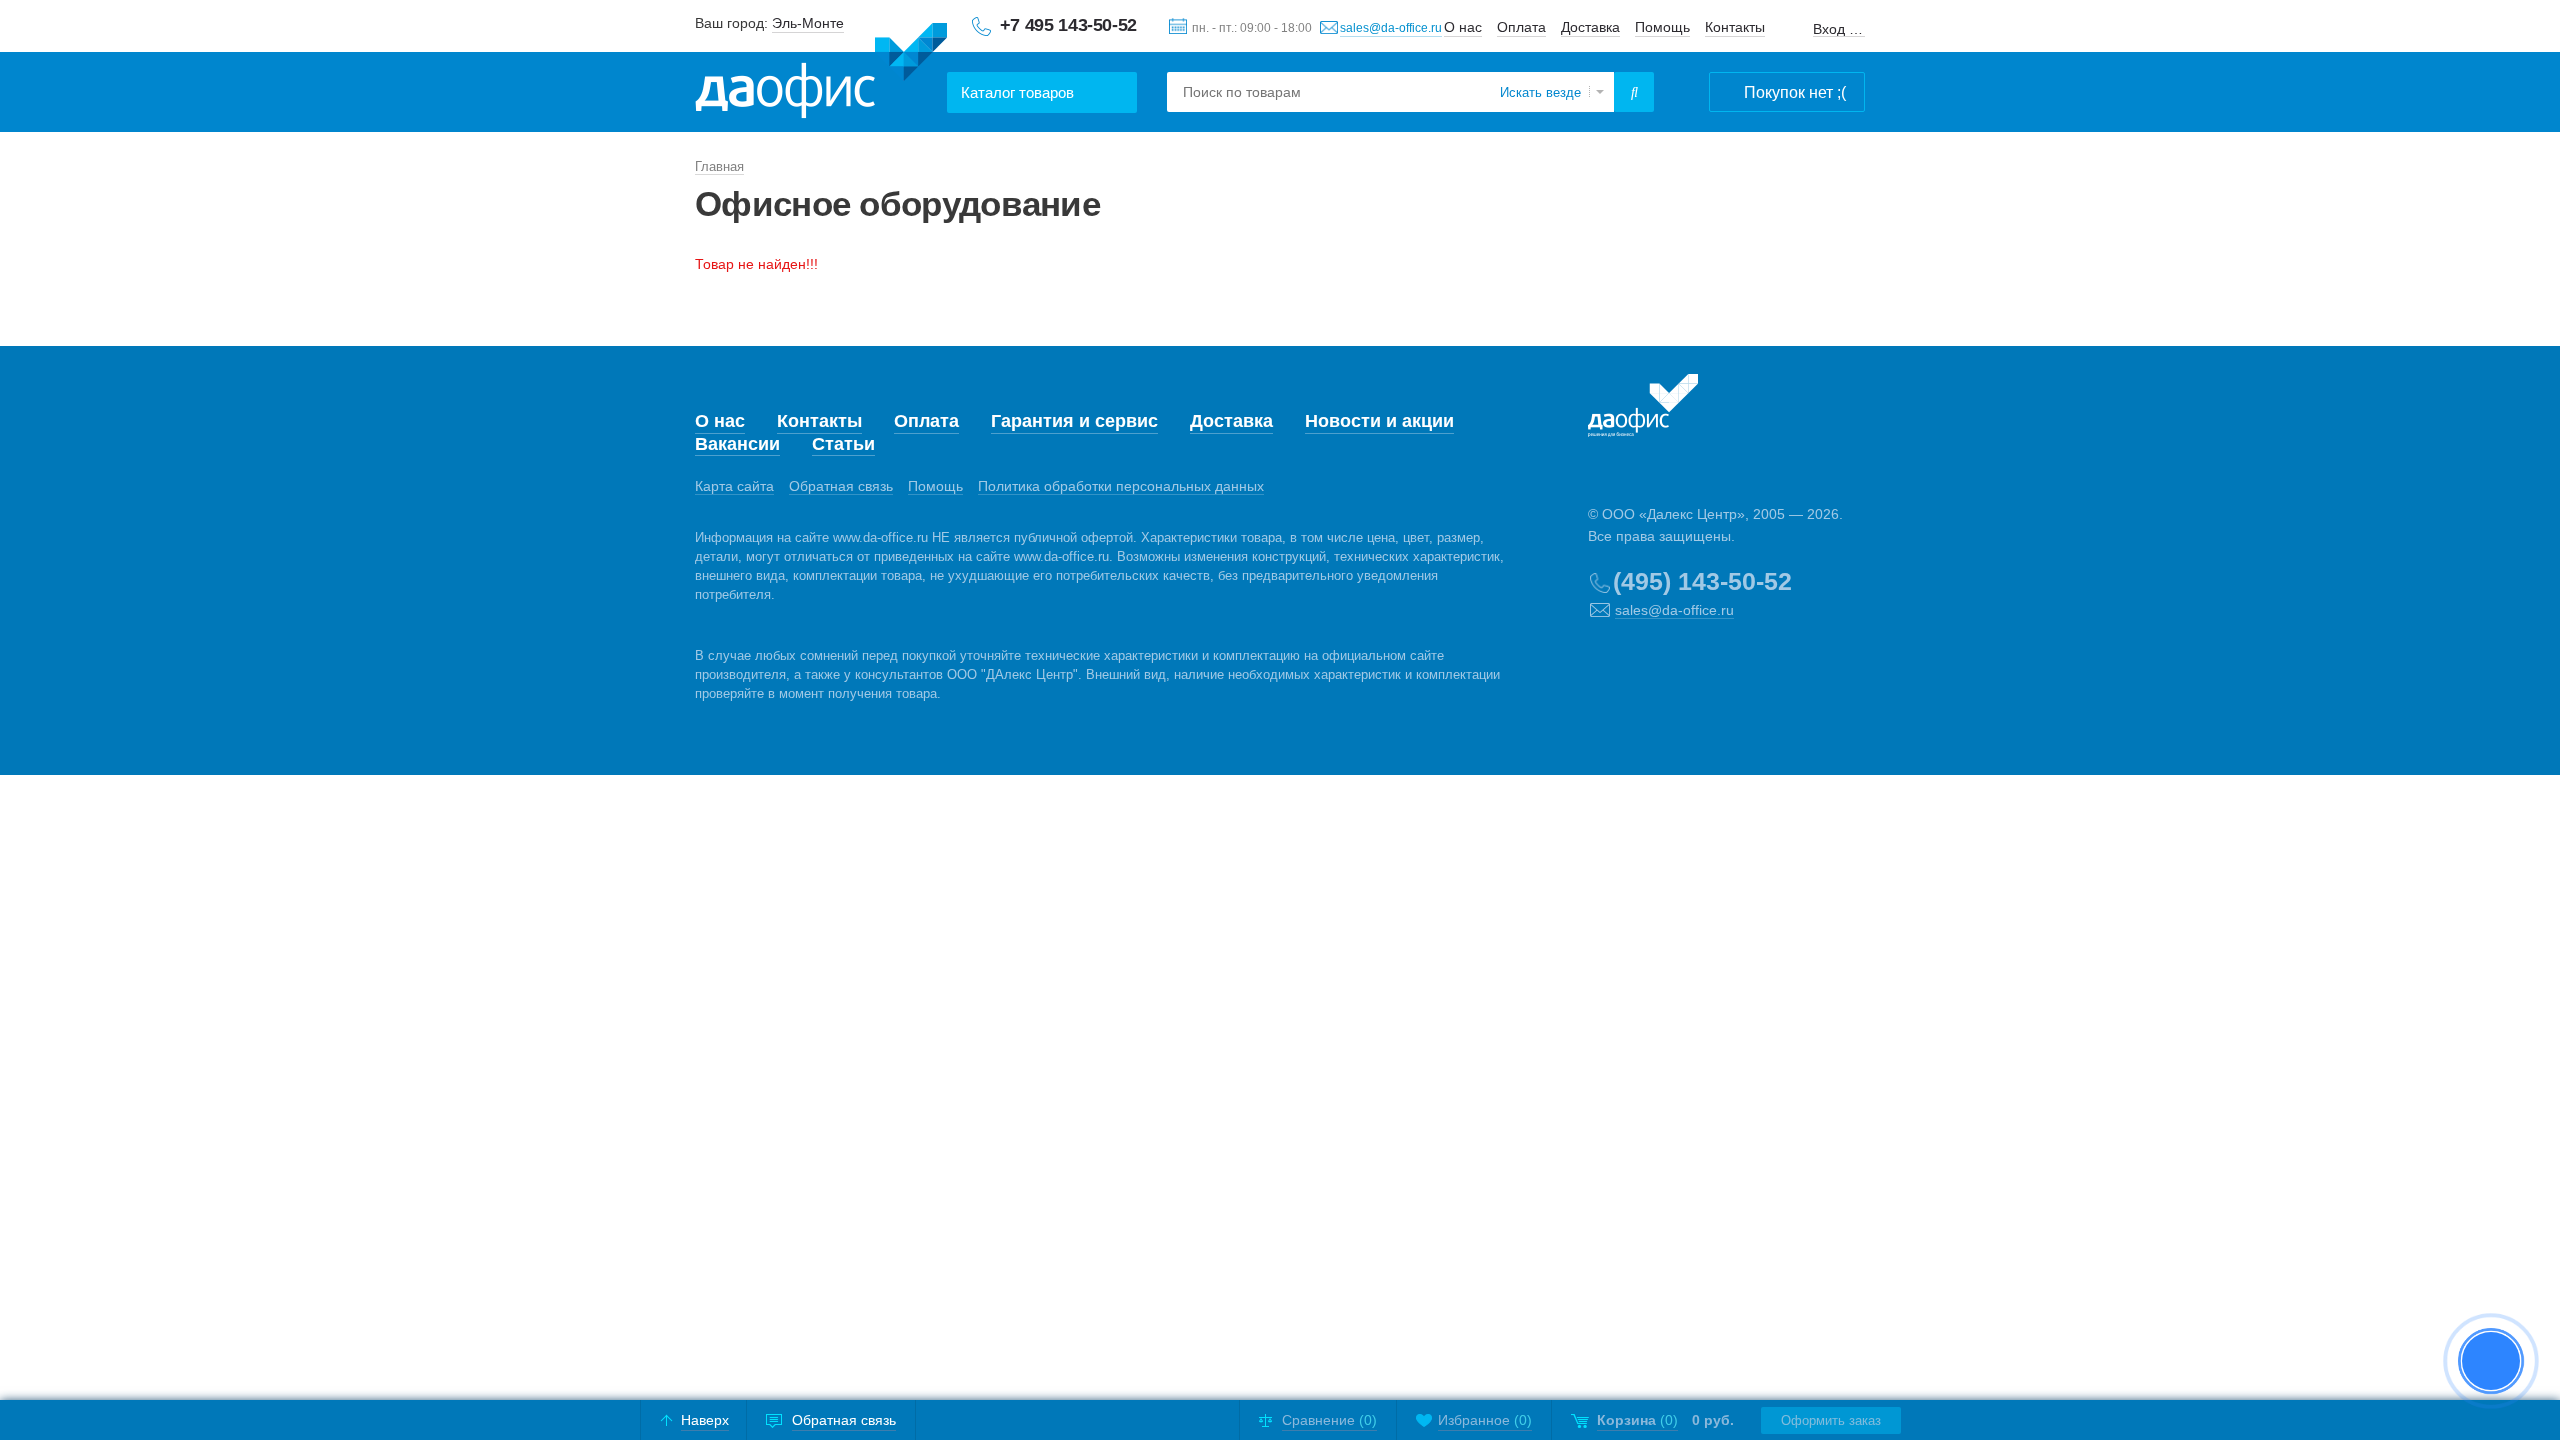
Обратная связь (841, 486)
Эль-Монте (808, 23)
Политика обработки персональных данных (1121, 486)
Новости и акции (1379, 421)
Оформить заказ (1831, 1420)
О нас (1463, 27)
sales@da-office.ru (1391, 28)
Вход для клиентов (1839, 29)
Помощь (1662, 27)
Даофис (821, 71)
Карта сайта (734, 486)
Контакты (1735, 27)
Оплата (1521, 27)
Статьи (843, 444)
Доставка (1590, 27)
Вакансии (737, 444)
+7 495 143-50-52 (1068, 25)
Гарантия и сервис (1074, 421)
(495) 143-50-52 (1702, 581)
